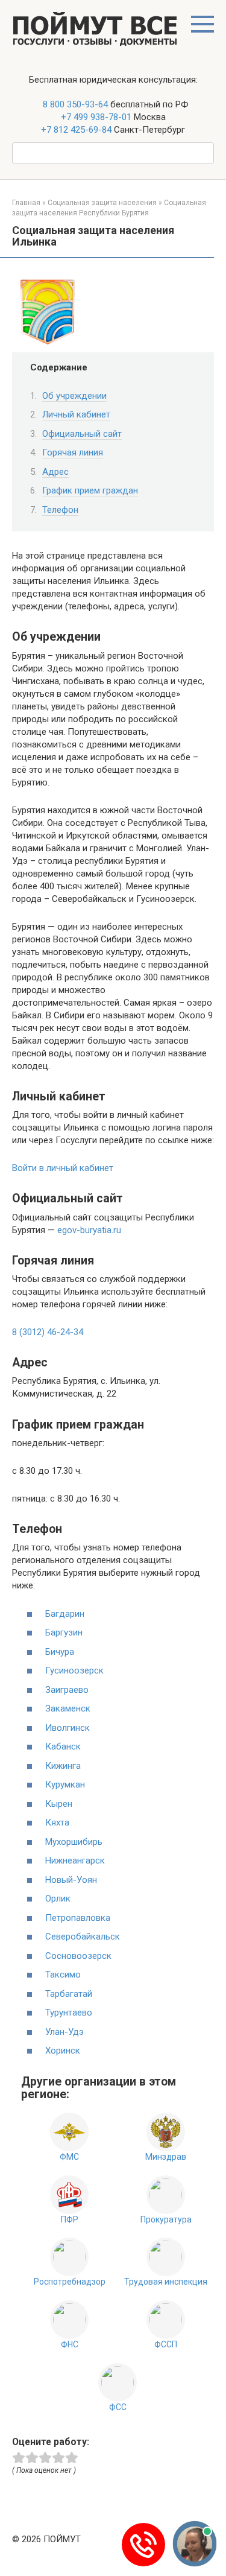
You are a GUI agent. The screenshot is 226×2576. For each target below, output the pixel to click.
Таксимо (63, 1975)
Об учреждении (74, 396)
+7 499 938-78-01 (96, 117)
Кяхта (57, 1823)
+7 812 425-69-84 (76, 130)
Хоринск (63, 2051)
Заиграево (67, 1690)
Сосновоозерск (78, 1956)
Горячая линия (73, 452)
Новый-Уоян (71, 1880)
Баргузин (64, 1632)
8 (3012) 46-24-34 (48, 1332)
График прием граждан (90, 490)
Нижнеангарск (75, 1861)
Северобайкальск (83, 1937)
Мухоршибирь (74, 1842)
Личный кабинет (76, 414)
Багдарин (65, 1614)
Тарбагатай (69, 1994)
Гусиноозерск (74, 1670)
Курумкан (65, 1784)
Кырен (59, 1804)
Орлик (58, 1899)
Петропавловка (78, 1918)
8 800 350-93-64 (74, 104)
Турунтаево (69, 2013)
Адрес (55, 472)
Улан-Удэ (64, 2032)
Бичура (60, 1652)
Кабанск (63, 1746)
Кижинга (63, 1766)
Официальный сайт (82, 434)
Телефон (60, 510)
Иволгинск (67, 1728)
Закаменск (68, 1708)
